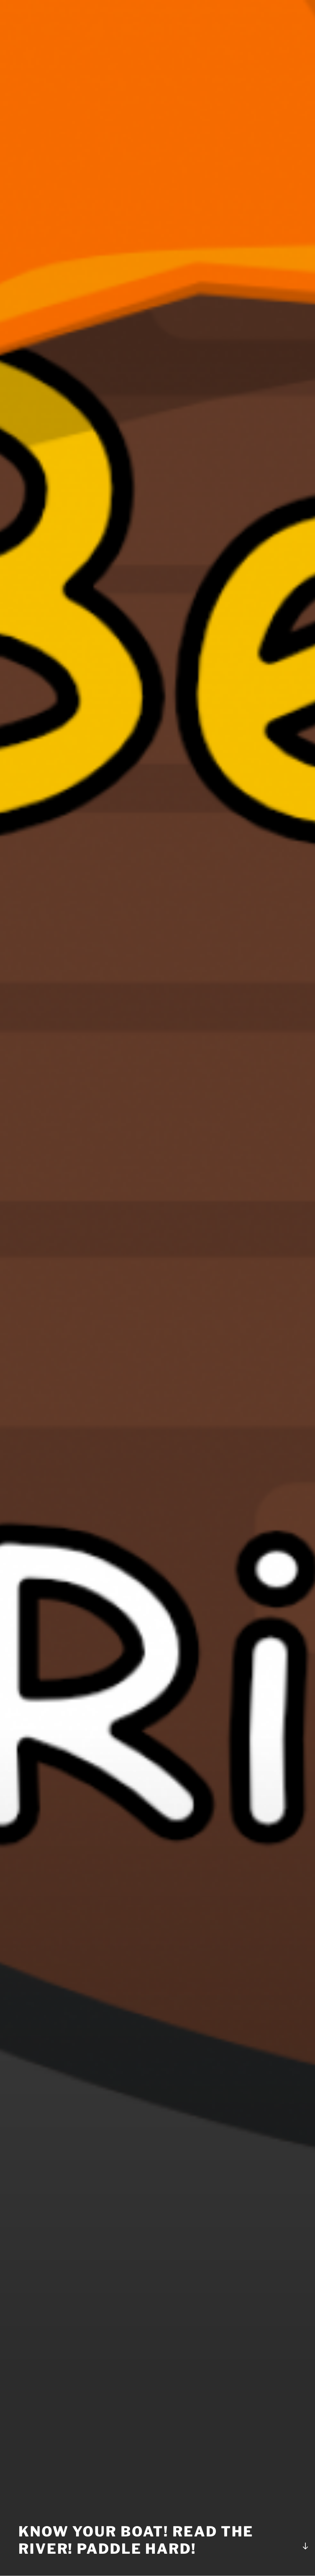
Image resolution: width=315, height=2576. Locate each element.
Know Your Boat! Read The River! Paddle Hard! (136, 2540)
